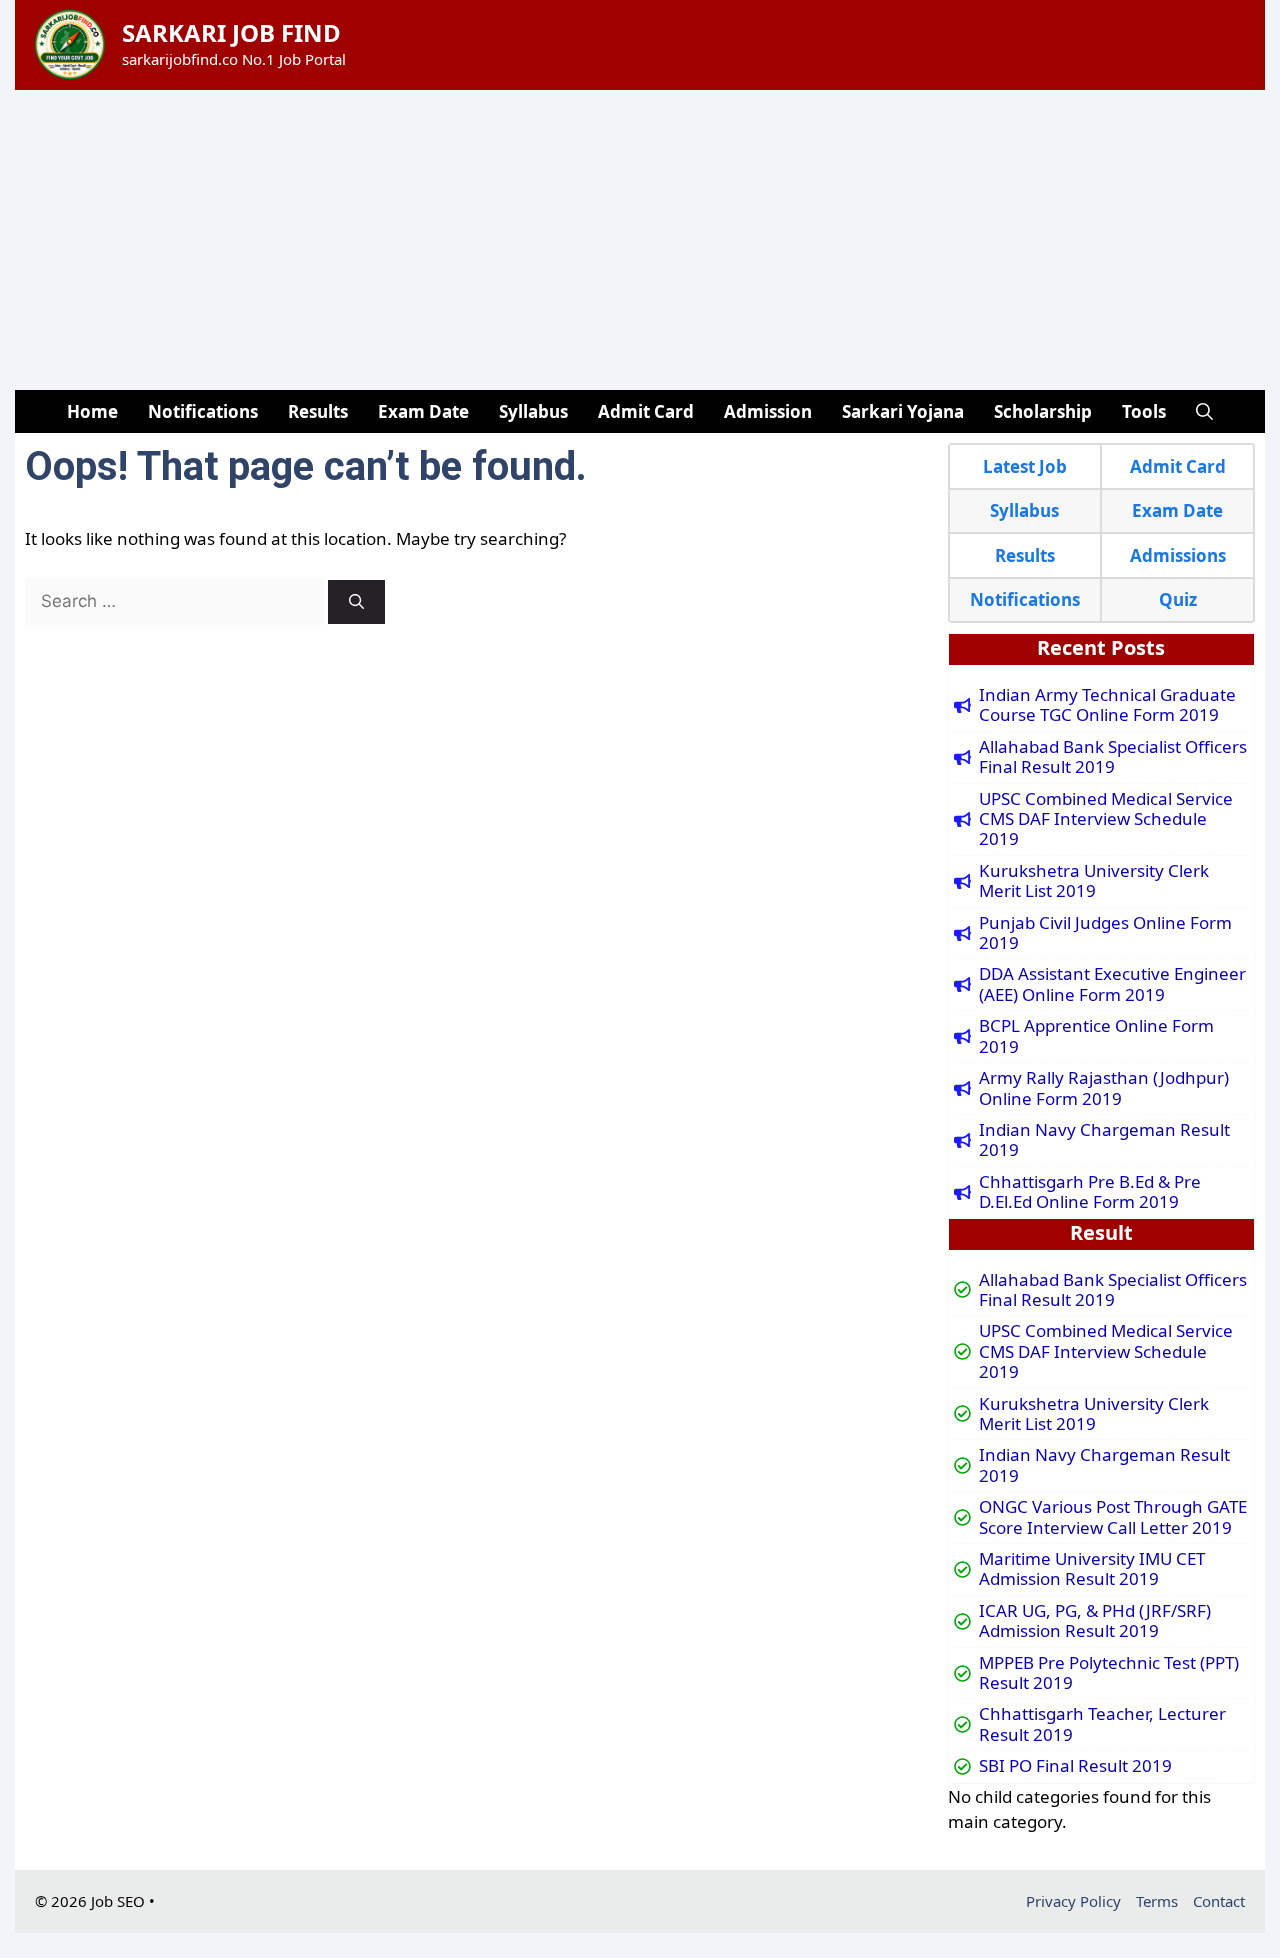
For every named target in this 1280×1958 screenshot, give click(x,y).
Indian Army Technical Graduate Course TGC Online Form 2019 (1107, 705)
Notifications (203, 411)
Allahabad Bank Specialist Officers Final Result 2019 (1113, 757)
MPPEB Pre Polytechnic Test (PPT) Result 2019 (1109, 1673)
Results (318, 411)
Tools (1144, 411)
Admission (768, 411)
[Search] (356, 602)
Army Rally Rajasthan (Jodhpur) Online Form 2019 (1104, 1088)
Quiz (1178, 599)
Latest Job (1025, 466)
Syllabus (533, 411)
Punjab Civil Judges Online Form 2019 (1105, 933)
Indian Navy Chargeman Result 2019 (1104, 1140)
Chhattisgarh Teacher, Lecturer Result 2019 (1102, 1724)
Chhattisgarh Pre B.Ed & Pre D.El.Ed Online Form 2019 (1090, 1192)
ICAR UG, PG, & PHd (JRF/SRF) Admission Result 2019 (1095, 1621)
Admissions (1178, 555)
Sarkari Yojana (903, 411)
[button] (1204, 411)
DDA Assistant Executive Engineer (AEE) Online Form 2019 (1112, 984)
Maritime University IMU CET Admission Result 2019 (1092, 1569)
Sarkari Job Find (231, 32)
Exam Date (423, 411)
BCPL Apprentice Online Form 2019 (1096, 1036)
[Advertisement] (640, 240)
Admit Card (646, 411)
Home (92, 411)
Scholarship (1043, 411)
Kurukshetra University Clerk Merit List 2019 (1094, 881)
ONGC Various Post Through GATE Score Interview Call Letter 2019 (1113, 1517)
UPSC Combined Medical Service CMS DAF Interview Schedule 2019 (1106, 819)
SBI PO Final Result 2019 (1075, 1766)
